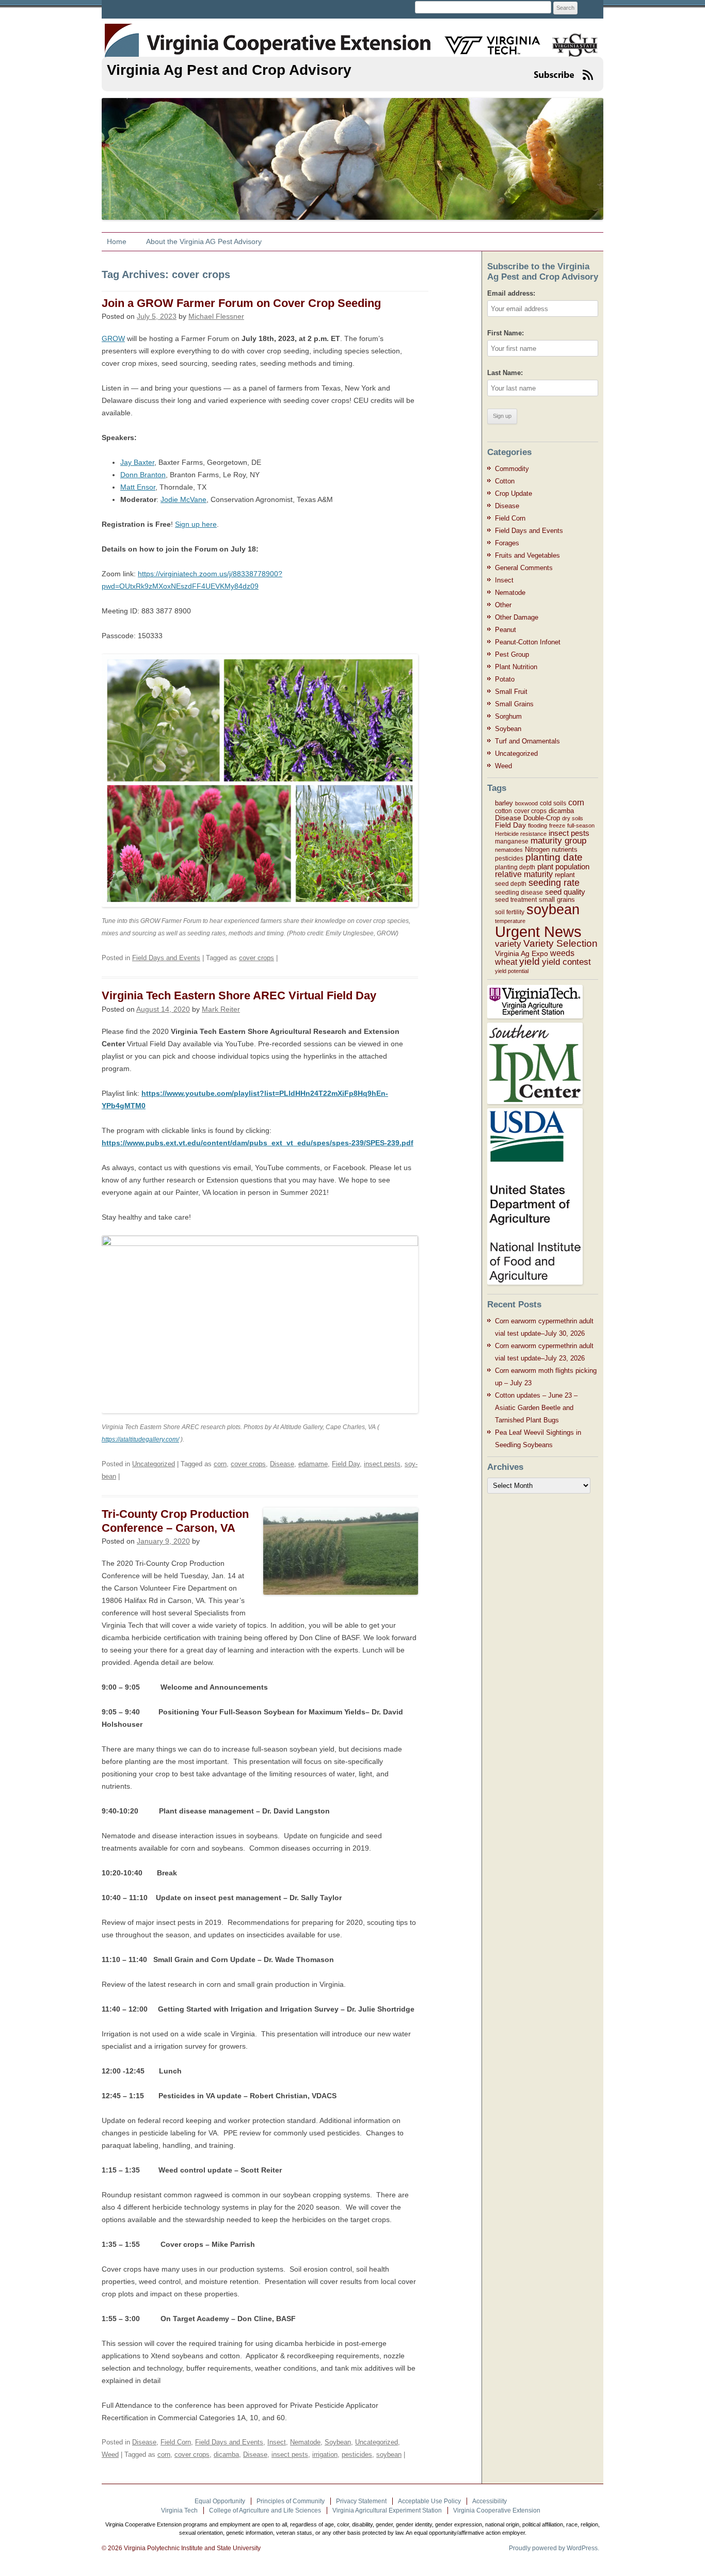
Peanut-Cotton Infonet (528, 642)
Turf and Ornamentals (527, 741)
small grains (557, 900)
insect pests (382, 1464)
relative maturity (524, 874)
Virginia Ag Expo (522, 953)
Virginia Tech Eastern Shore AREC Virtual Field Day (239, 995)
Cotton (505, 481)
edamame (313, 1464)
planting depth (515, 867)
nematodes (509, 850)
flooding (538, 825)
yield (530, 961)
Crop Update (514, 493)
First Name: (506, 333)
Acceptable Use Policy (429, 2501)
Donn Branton (143, 475)
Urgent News (538, 931)
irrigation (325, 2455)
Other (503, 605)
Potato (505, 679)
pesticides (357, 2455)
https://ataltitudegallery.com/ (140, 1439)
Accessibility (490, 2501)
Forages (507, 543)
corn (220, 1464)
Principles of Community (291, 2501)
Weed (110, 2455)
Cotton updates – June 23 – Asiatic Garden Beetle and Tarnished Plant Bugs (536, 1408)
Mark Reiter (221, 1009)
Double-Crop (542, 818)
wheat (506, 962)
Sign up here (196, 524)
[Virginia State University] (571, 39)
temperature (510, 921)
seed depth (511, 884)
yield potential (512, 971)
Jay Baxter (137, 462)
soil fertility (510, 912)
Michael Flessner (216, 316)
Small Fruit (511, 692)
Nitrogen (537, 849)
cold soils (553, 803)
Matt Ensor (138, 487)
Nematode (305, 2442)
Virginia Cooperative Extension (497, 2510)
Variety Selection (560, 943)
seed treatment (516, 900)
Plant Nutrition (516, 667)
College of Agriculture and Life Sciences (265, 2510)
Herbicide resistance (521, 834)
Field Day (346, 1464)
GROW (113, 338)
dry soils (573, 818)
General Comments (524, 568)
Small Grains (514, 704)
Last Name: (505, 373)
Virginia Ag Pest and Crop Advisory (229, 70)
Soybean (338, 2442)
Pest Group (512, 654)
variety (508, 944)
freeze (557, 825)
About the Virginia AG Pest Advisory (204, 241)
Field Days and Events (166, 958)
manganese (512, 841)
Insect (277, 2442)
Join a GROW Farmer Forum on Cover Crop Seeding (241, 303)
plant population (563, 866)
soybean (389, 2455)
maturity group (558, 841)
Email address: (511, 293)
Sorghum (508, 716)
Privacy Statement (361, 2501)
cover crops (257, 958)
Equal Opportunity (220, 2501)
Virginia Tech (179, 2510)
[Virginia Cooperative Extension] (121, 35)
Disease (282, 1464)
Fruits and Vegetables (527, 555)
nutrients (565, 849)
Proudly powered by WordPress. (554, 2548)
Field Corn (176, 2442)
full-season (581, 825)
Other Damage (517, 617)
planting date (554, 857)
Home (117, 241)
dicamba (226, 2455)
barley (504, 803)
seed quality (565, 892)
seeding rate (554, 883)
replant (565, 875)
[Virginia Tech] (486, 39)
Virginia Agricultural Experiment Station (387, 2510)
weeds (562, 953)
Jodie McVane (183, 499)
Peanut (506, 630)
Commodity (512, 469)
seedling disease (519, 893)
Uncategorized (154, 1464)
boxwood (526, 803)
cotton (503, 811)
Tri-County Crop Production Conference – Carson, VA (175, 1521)
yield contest (566, 962)
